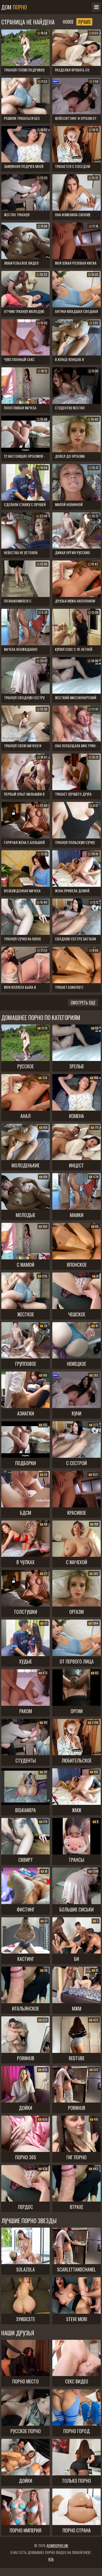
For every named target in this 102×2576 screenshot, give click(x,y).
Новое (68, 22)
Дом (14, 7)
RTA (51, 2559)
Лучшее (84, 22)
